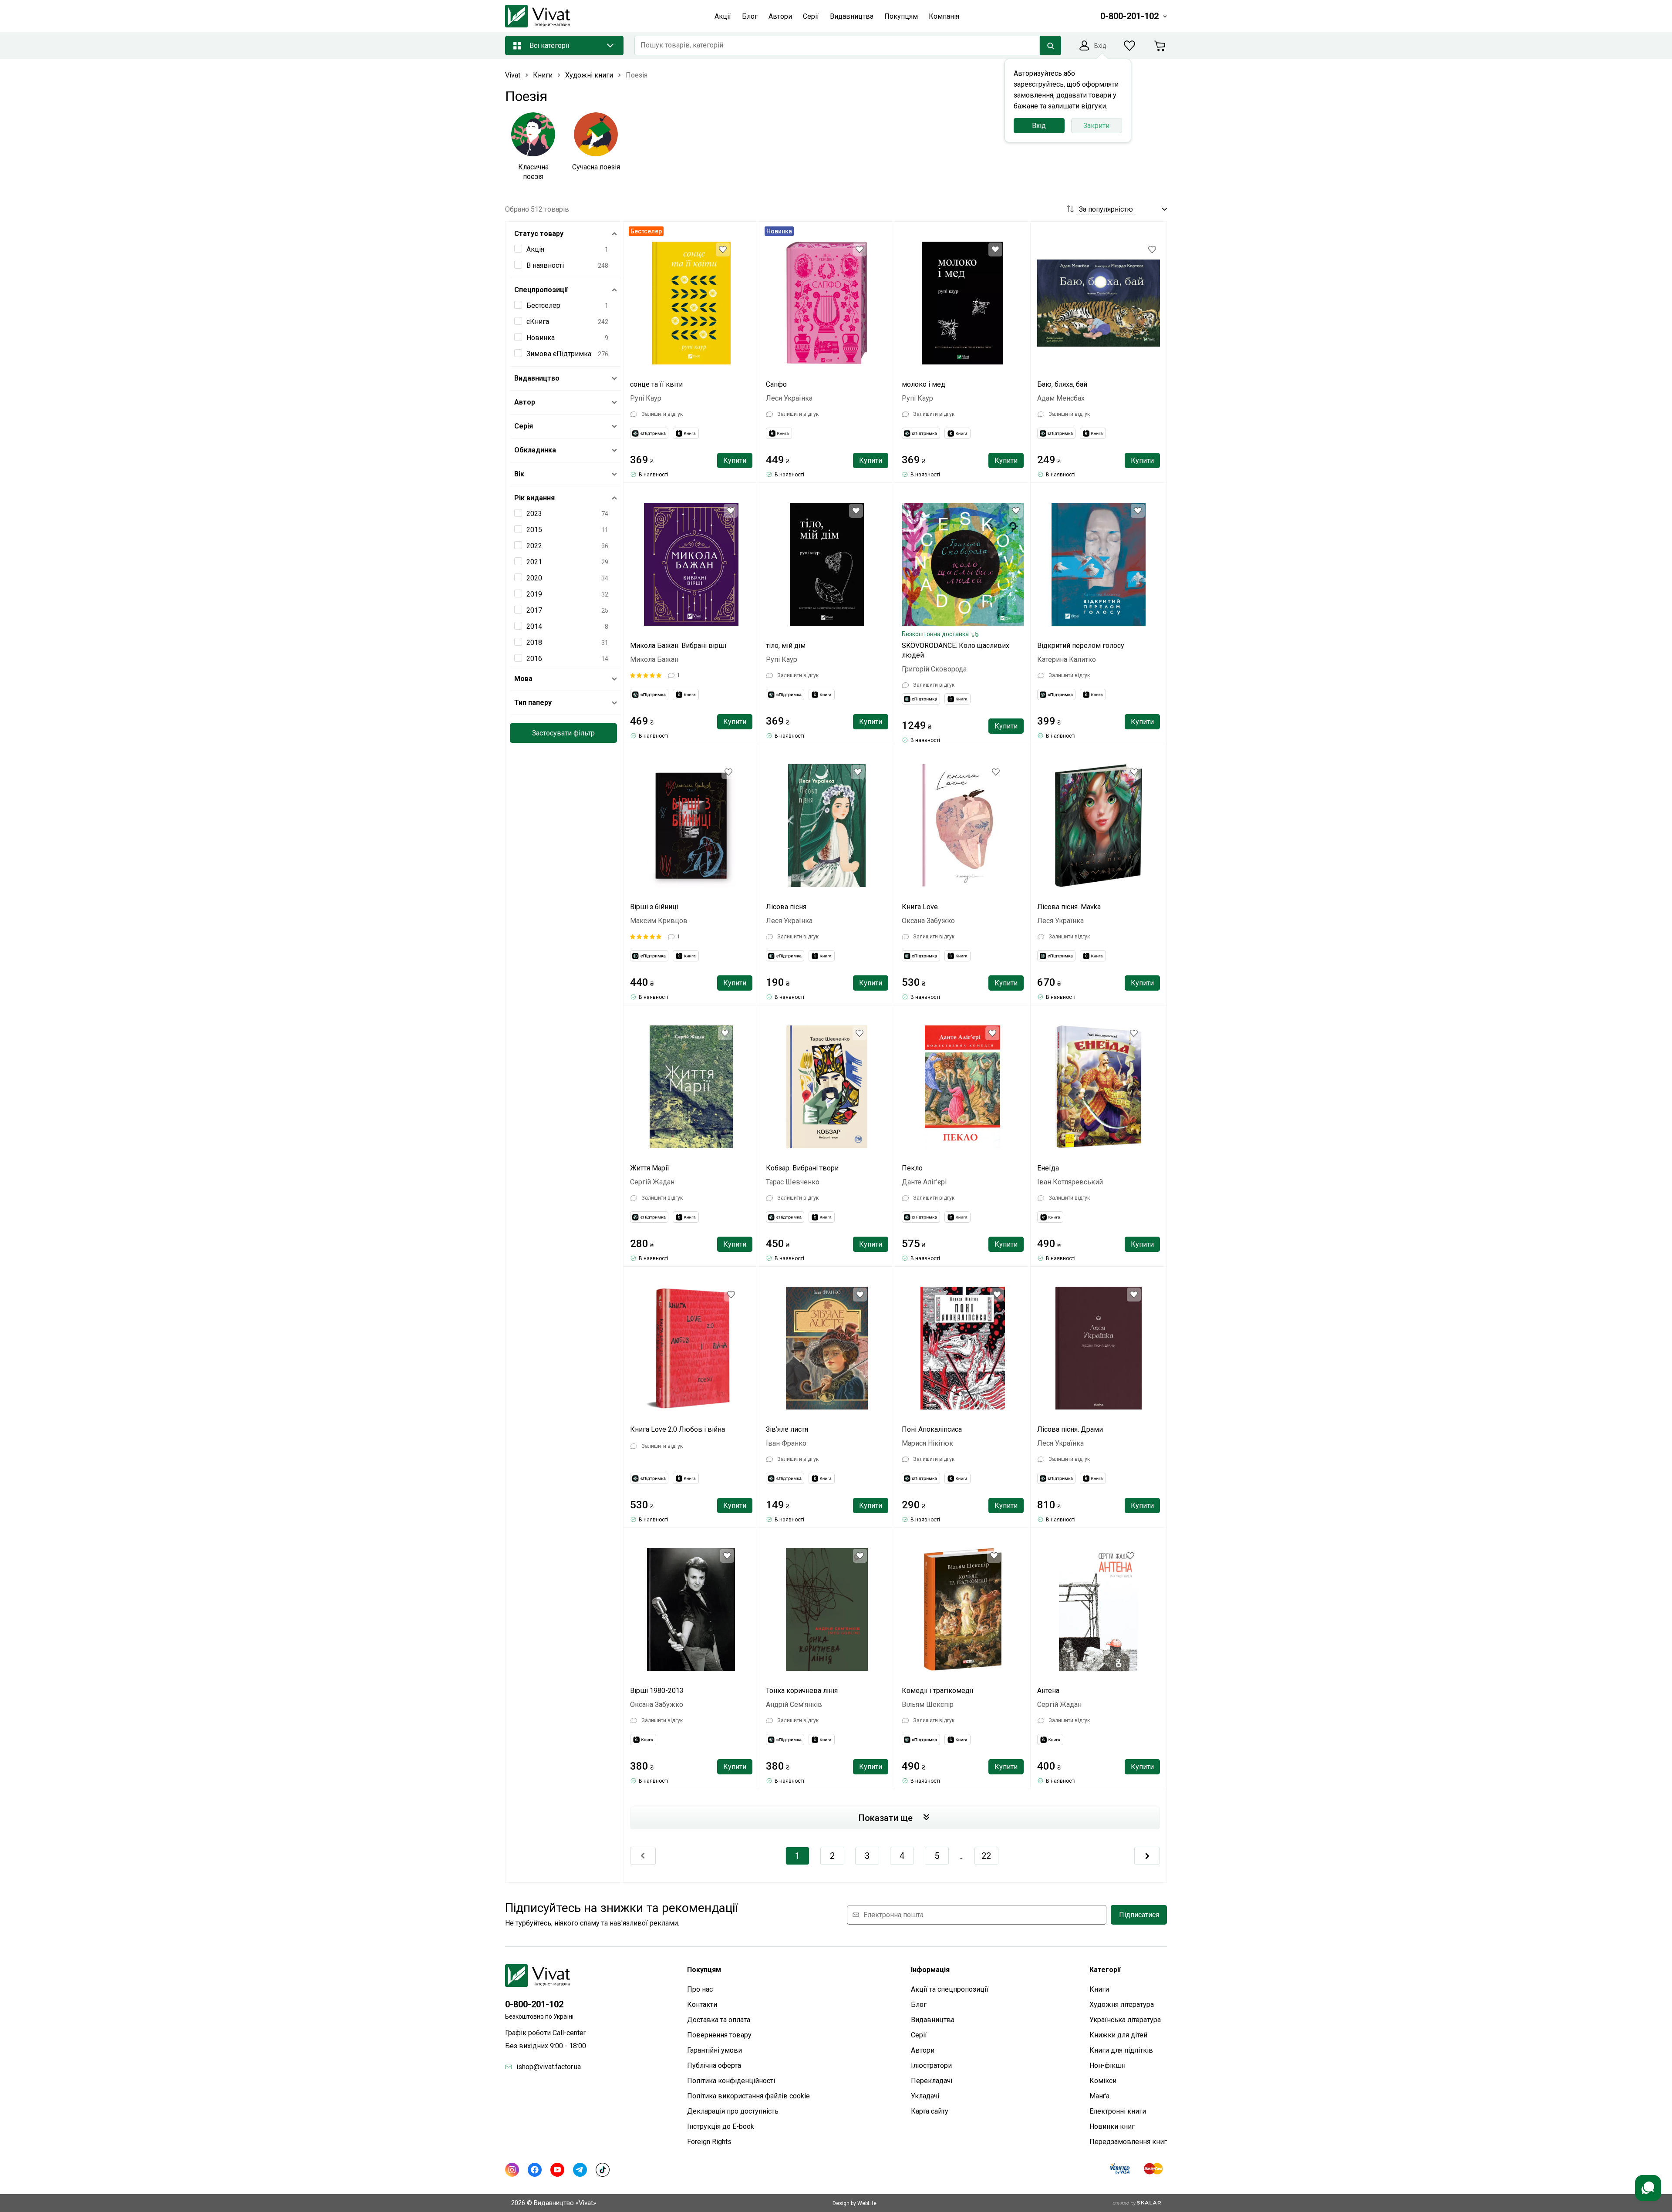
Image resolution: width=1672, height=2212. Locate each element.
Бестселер (543, 305)
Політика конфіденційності (731, 2081)
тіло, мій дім (786, 646)
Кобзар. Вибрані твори (802, 1168)
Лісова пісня (786, 907)
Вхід (1039, 126)
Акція (535, 249)
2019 (534, 594)
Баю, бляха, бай (1062, 384)
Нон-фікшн (1107, 2065)
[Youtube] (557, 2170)
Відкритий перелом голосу (1081, 646)
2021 (534, 562)
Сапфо (776, 384)
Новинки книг (1112, 2126)
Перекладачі (932, 2081)
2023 (534, 514)
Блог (919, 2005)
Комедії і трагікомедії (938, 1691)
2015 (534, 530)
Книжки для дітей (1118, 2035)
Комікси (1103, 2081)
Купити (735, 460)
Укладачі (925, 2096)
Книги (1099, 1989)
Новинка (541, 338)
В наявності (545, 265)
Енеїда (1048, 1168)
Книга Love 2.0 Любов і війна (678, 1429)
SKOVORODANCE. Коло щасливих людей (956, 650)
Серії (919, 2035)
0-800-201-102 (534, 2004)
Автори (923, 2050)
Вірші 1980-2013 (657, 1691)
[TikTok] (603, 2170)
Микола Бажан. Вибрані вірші (678, 646)
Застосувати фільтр (563, 733)
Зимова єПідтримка (559, 354)
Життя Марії (650, 1168)
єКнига (538, 322)
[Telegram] (580, 2170)
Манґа (1099, 2096)
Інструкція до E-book (721, 2126)
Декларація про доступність (733, 2111)
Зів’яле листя (787, 1429)
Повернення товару (719, 2035)
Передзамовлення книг (1128, 2142)
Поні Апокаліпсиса (932, 1429)
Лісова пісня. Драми (1070, 1429)
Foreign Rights (709, 2142)
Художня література (1122, 2005)
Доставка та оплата (719, 2020)
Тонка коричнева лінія (802, 1691)
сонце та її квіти (656, 384)
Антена (1048, 1691)
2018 (534, 642)
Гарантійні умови (715, 2050)
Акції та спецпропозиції (950, 1989)
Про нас (700, 1989)
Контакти (702, 2005)
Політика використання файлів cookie (748, 2096)
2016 (534, 659)
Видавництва (933, 2020)
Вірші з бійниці (654, 907)
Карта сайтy (930, 2111)
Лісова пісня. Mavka (1069, 907)
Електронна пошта (893, 1915)
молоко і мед (924, 384)
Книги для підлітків (1121, 2050)
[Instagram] (512, 2170)
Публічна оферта (714, 2065)
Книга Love (920, 907)
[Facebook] (535, 2170)
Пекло (912, 1168)
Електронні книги (1118, 2111)
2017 (534, 610)
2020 (534, 578)
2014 (534, 626)
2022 (534, 546)
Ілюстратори (931, 2065)
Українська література (1125, 2020)
